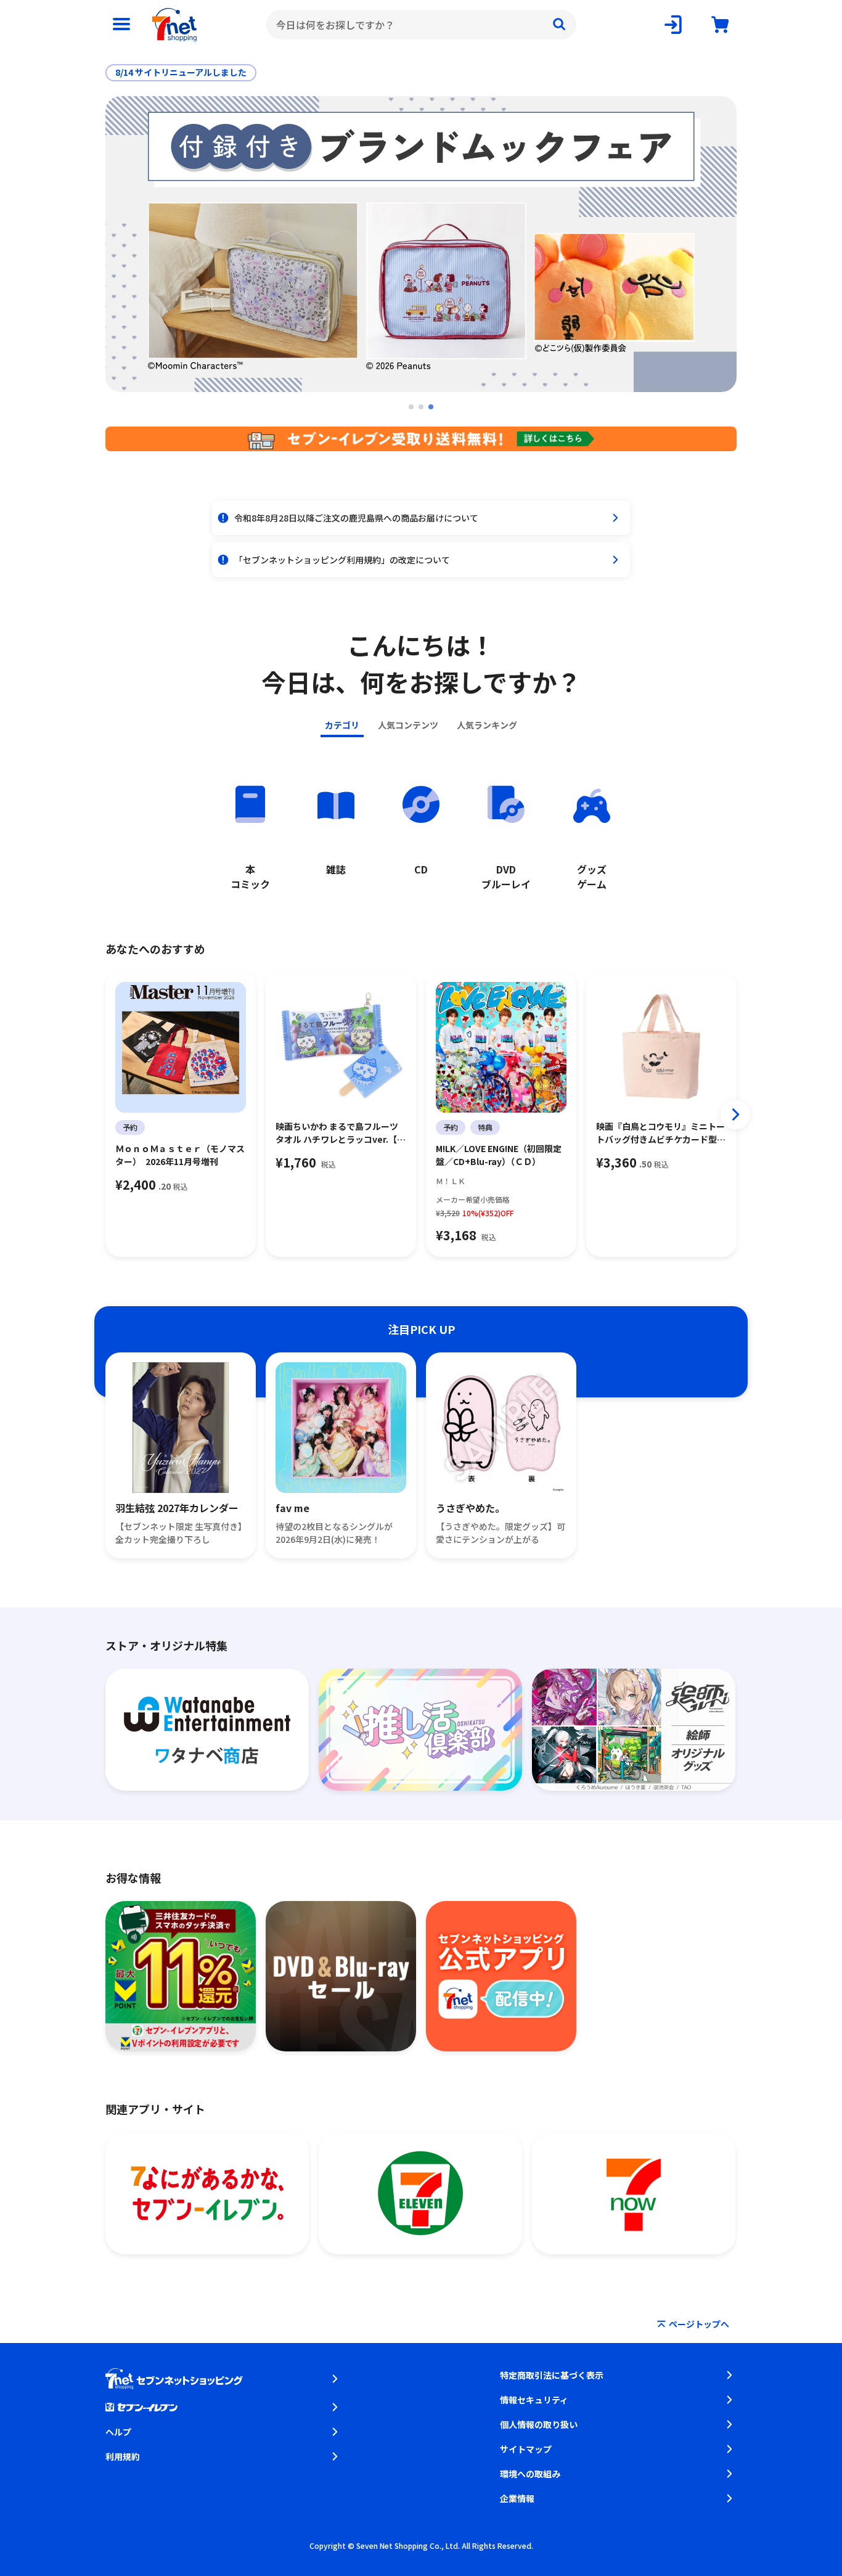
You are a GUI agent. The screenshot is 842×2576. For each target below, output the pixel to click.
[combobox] (421, 25)
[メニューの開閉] (121, 25)
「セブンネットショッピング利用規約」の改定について (342, 560)
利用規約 (123, 2456)
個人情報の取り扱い (539, 2424)
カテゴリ (342, 725)
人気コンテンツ (408, 725)
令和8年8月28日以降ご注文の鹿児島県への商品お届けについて (356, 518)
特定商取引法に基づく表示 (552, 2375)
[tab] (411, 407)
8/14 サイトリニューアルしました (181, 72)
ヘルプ (118, 2432)
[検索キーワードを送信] (559, 25)
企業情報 (517, 2498)
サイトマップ (526, 2449)
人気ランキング (487, 725)
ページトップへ (699, 2324)
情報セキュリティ (534, 2400)
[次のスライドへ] (735, 1114)
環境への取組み (530, 2474)
